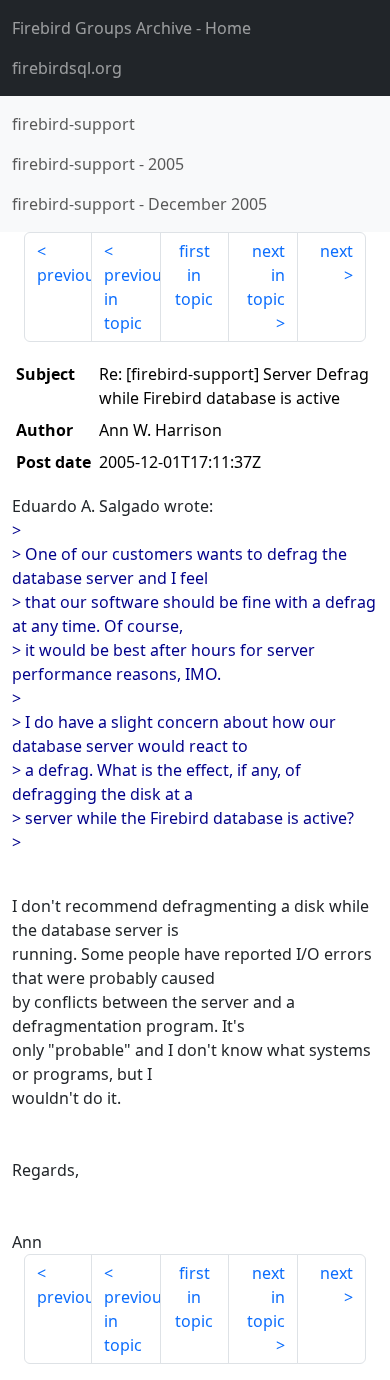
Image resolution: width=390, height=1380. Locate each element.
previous (64, 275)
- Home (131, 28)
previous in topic (132, 299)
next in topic (266, 275)
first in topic (194, 275)
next (336, 251)
